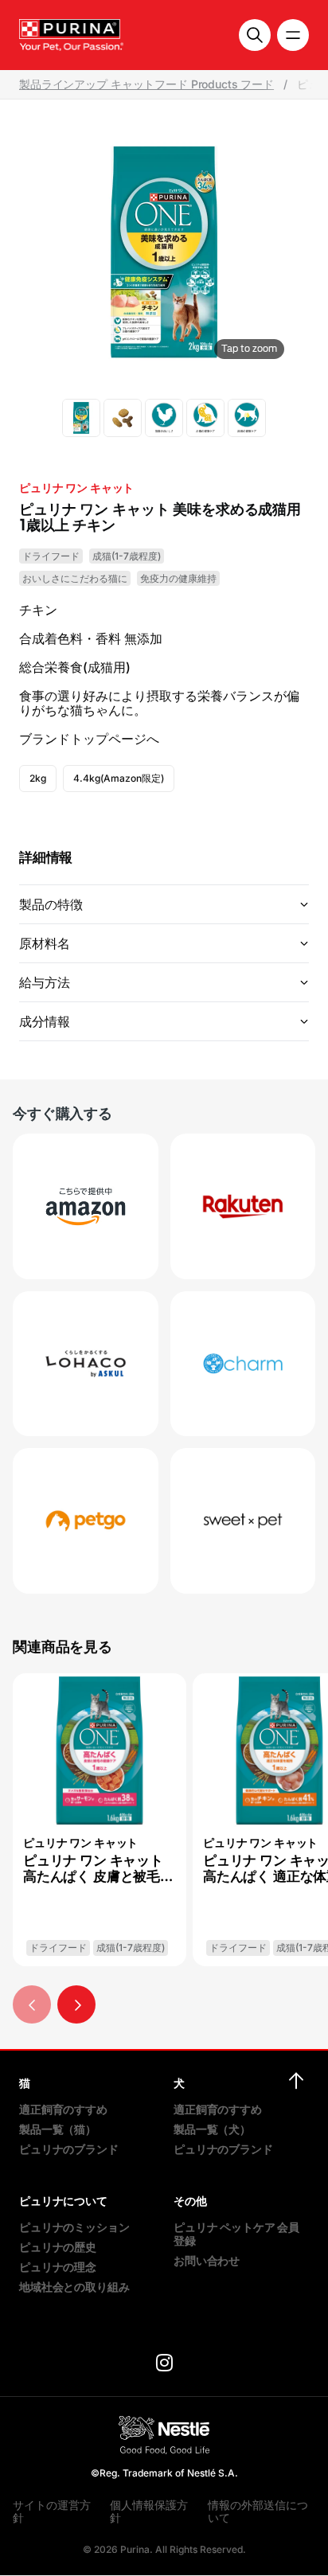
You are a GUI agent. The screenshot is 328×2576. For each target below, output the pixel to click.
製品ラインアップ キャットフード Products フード (146, 84)
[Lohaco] (86, 1364)
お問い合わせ (207, 2260)
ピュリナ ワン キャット (76, 488)
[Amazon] (86, 1206)
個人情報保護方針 (149, 2511)
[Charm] (243, 1364)
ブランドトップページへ (89, 739)
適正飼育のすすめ (63, 2109)
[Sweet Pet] (243, 1521)
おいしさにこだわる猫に (75, 578)
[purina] (164, 2365)
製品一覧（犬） (212, 2129)
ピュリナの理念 (58, 2267)
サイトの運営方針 (52, 2511)
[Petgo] (86, 1521)
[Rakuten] (243, 1206)
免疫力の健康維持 (178, 578)
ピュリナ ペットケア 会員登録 (236, 2234)
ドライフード (51, 556)
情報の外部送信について (258, 2511)
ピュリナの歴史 (58, 2247)
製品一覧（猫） (58, 2129)
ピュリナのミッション (74, 2227)
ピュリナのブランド (69, 2149)
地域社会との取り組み (74, 2287)
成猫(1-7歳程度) (127, 556)
